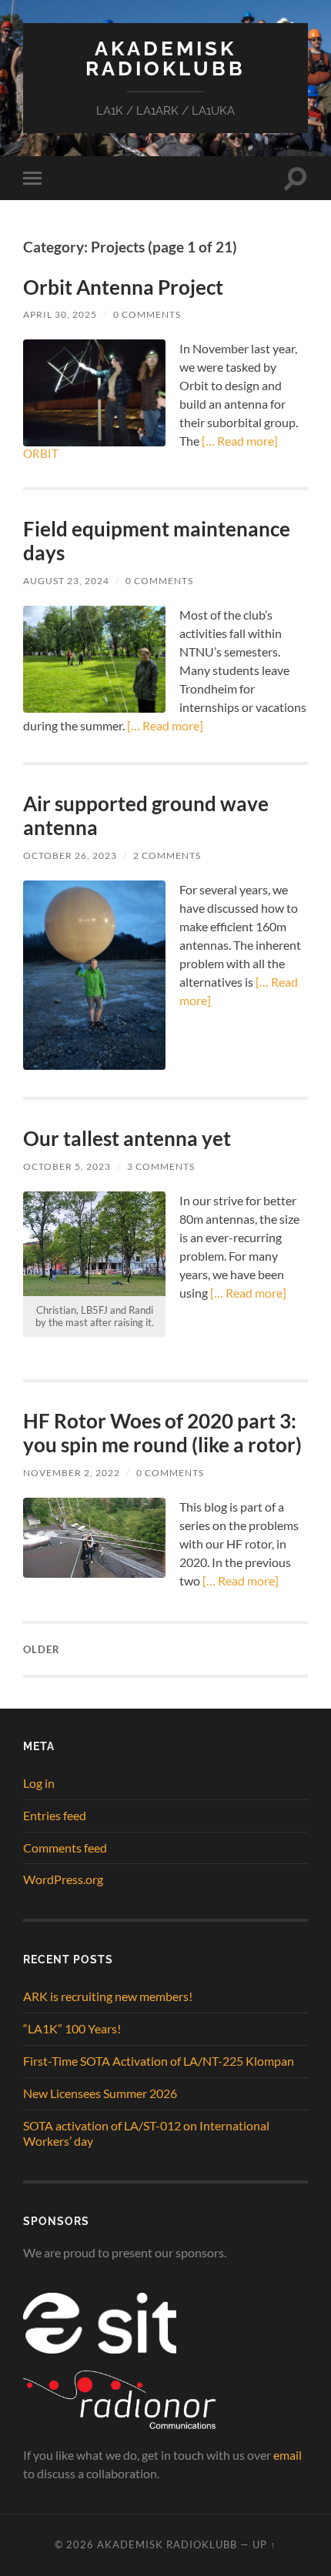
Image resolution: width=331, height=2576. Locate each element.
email (288, 2455)
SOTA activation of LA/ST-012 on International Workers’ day (146, 2133)
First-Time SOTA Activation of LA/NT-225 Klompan (159, 2061)
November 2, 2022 (72, 1473)
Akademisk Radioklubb (165, 58)
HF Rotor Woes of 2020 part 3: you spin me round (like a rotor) (162, 1433)
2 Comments (167, 855)
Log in (39, 1783)
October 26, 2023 (70, 855)
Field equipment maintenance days (157, 541)
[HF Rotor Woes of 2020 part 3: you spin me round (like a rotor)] (94, 1538)
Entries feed (55, 1815)
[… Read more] (239, 441)
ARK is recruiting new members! (108, 1996)
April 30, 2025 (60, 314)
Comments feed (65, 1848)
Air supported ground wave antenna (146, 816)
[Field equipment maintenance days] (94, 659)
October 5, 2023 (67, 1166)
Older (42, 1649)
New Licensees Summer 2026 (100, 2093)
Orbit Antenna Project (123, 287)
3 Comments (161, 1166)
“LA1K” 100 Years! (72, 2028)
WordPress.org (63, 1879)
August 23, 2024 (66, 581)
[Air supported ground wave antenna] (94, 976)
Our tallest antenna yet (127, 1138)
